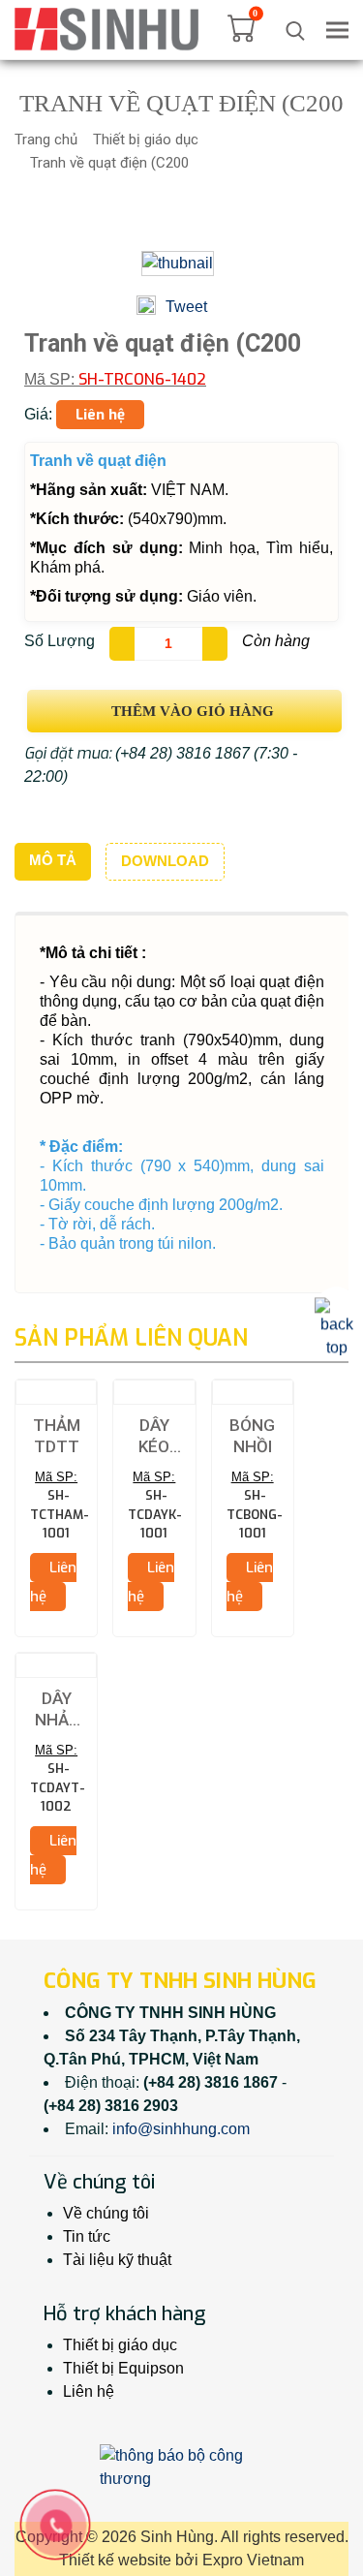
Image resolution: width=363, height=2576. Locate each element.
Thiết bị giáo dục (146, 140)
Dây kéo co (154, 1437)
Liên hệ (89, 2391)
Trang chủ (46, 140)
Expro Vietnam (253, 2560)
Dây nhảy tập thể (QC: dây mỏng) (56, 1710)
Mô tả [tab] (53, 860)
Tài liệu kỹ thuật (117, 2260)
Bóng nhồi (252, 1436)
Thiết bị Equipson (123, 2368)
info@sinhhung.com (181, 2129)
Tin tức (87, 2236)
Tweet (186, 307)
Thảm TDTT (57, 1436)
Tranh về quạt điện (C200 (109, 163)
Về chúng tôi (106, 2213)
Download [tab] (165, 861)
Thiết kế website (115, 2560)
